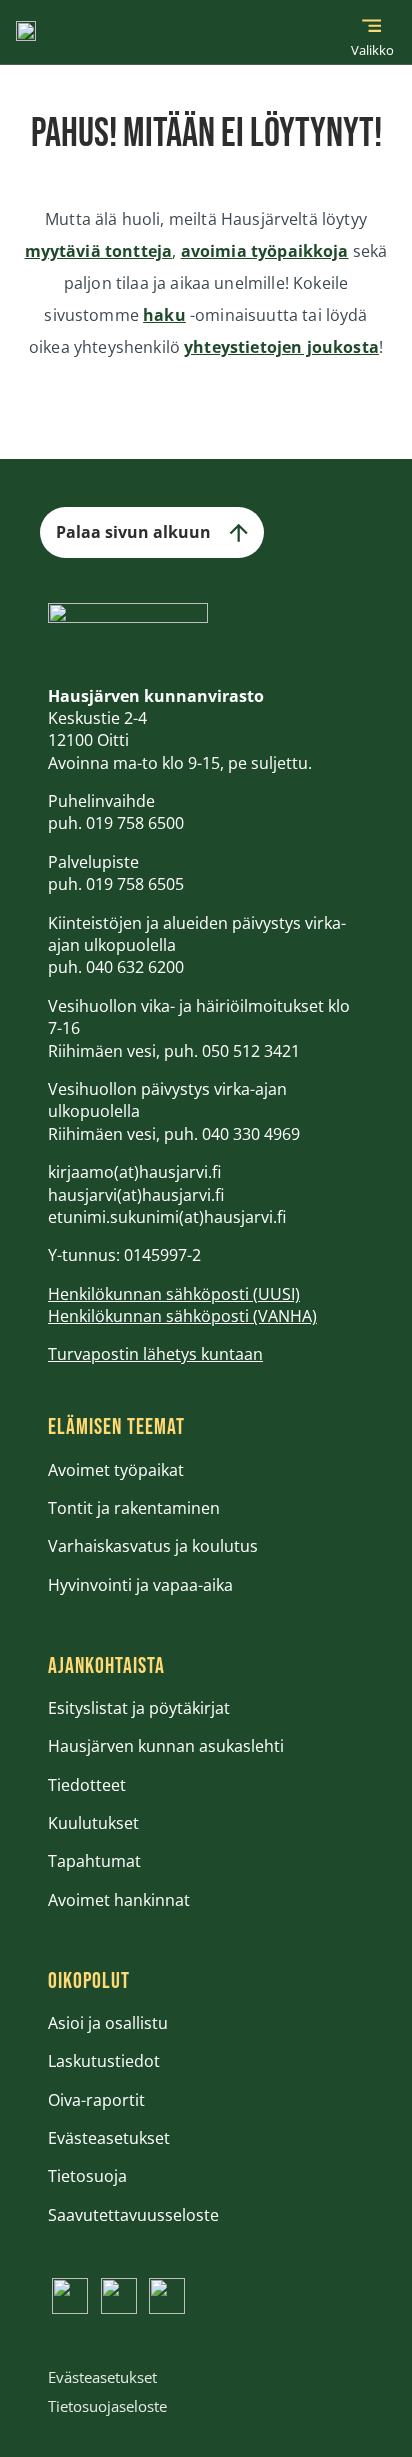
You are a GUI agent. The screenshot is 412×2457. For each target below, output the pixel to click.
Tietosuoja (87, 2176)
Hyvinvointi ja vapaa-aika (140, 1585)
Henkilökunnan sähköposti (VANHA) (182, 1316)
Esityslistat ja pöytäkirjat (139, 1708)
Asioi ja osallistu (108, 2023)
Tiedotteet (87, 1785)
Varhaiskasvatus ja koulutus (153, 1546)
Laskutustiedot (104, 2061)
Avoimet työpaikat (116, 1470)
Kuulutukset (93, 1823)
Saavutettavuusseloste (133, 2215)
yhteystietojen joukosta (281, 347)
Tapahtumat (94, 1861)
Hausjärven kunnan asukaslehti (166, 1746)
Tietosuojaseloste (107, 2406)
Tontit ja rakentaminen (134, 1508)
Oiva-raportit (96, 2100)
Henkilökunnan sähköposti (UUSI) (174, 1294)
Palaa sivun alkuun (133, 532)
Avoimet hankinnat (119, 1900)
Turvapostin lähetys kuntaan (155, 1354)
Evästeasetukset (109, 2138)
